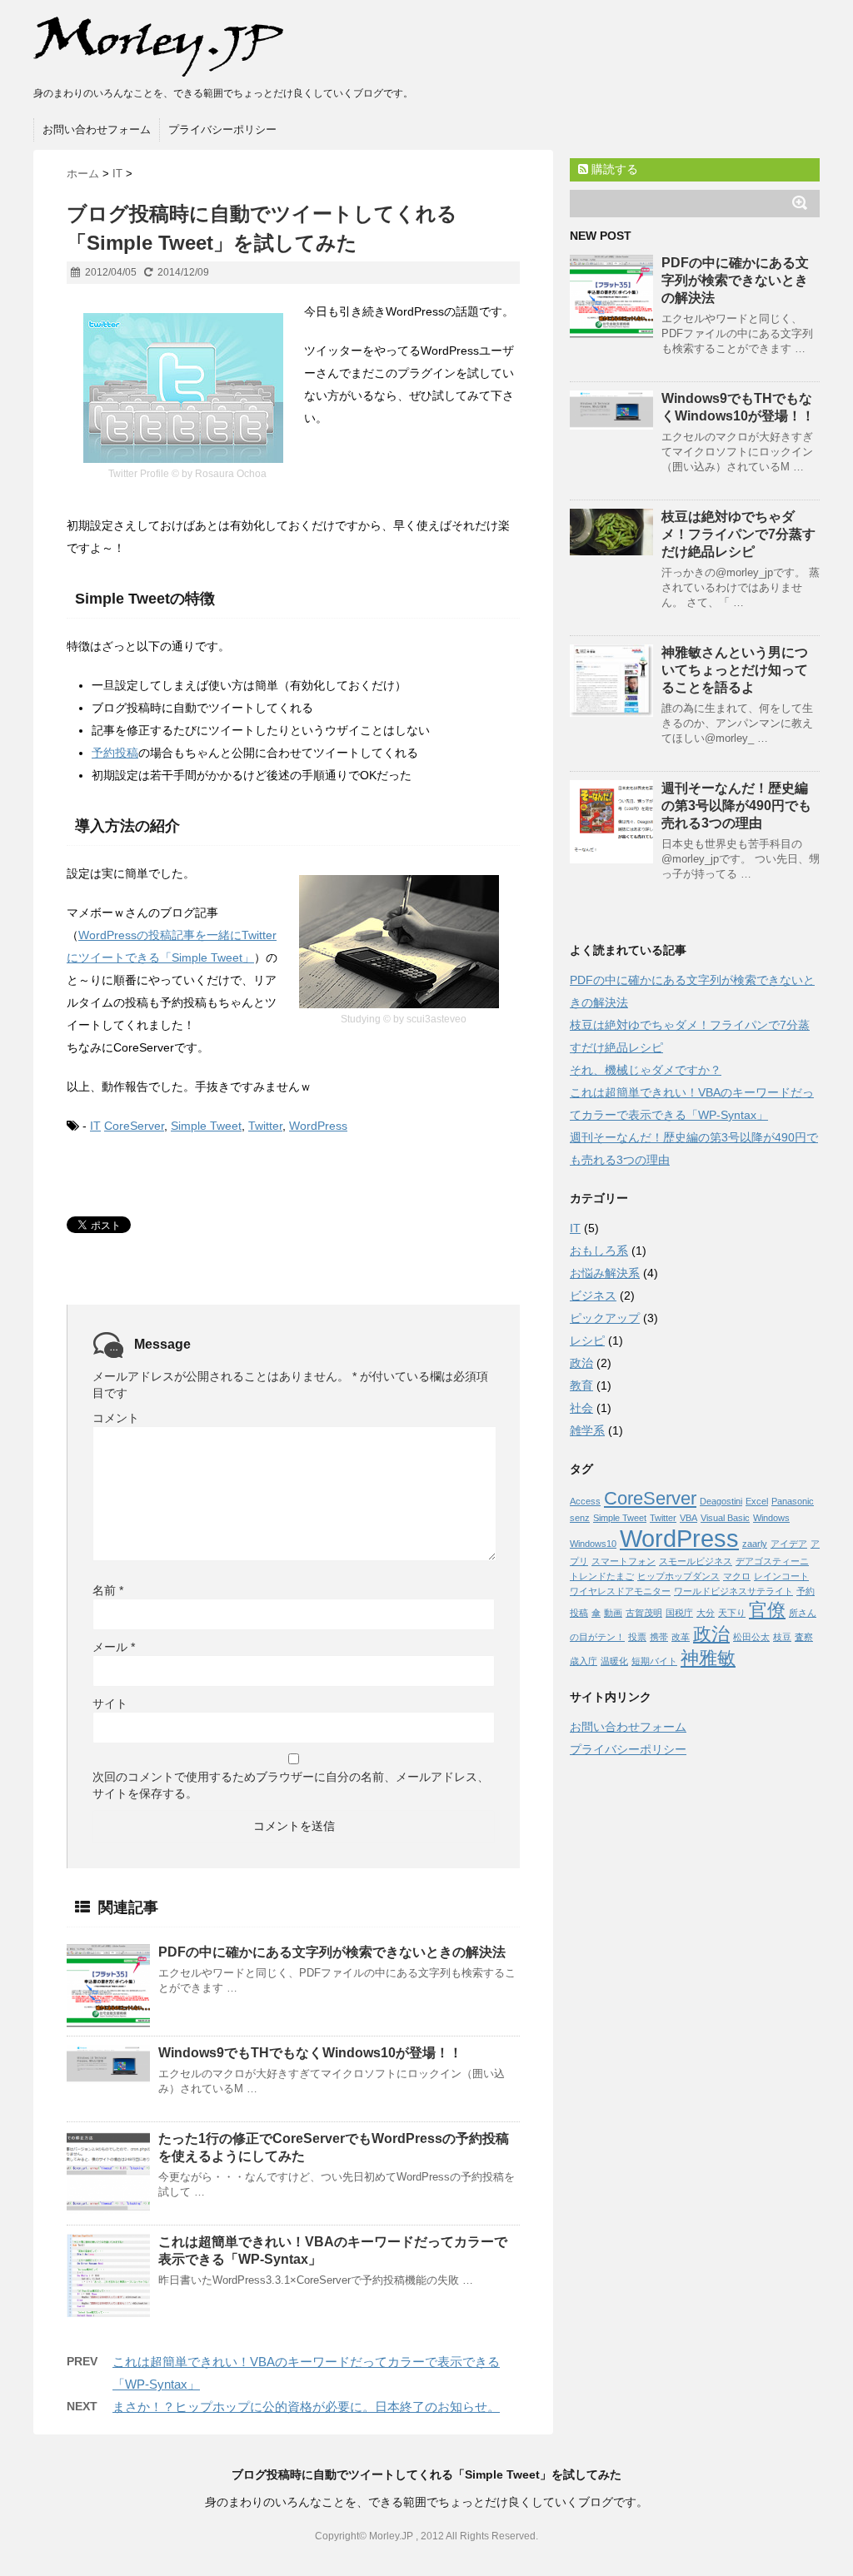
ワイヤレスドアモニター (620, 1591)
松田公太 (751, 1637)
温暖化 (614, 1661)
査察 (804, 1637)
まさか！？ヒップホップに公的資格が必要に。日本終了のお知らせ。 (306, 2407)
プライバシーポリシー (222, 129)
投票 (637, 1637)
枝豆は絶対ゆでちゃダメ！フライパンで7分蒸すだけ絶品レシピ (738, 534)
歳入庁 (584, 1661)
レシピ (587, 1340)
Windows (771, 1518)
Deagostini (721, 1501)
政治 (581, 1363)
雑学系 (587, 1430)
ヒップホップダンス (678, 1576)
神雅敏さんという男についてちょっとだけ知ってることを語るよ (735, 670)
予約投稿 (115, 753)
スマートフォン (624, 1561)
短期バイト (654, 1661)
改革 (681, 1637)
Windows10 (593, 1544)
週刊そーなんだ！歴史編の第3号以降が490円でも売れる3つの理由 (736, 806)
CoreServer (134, 1126)
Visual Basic (725, 1518)
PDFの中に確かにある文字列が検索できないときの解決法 (332, 1952)
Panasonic (793, 1501)
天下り (732, 1613)
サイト (110, 1703)
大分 (706, 1613)
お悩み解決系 (605, 1273)
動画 (613, 1613)
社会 (581, 1408)
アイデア (789, 1544)
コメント (116, 1418)
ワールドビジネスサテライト (733, 1591)
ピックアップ (605, 1318)
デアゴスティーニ (772, 1561)
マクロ (737, 1576)
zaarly (755, 1544)
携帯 (659, 1637)
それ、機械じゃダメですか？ (646, 1070)
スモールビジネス (696, 1561)
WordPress (318, 1126)
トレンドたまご (602, 1576)
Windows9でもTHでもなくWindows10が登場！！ (310, 2053)
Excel (757, 1501)
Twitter (265, 1126)
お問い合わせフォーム (97, 129)
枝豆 (782, 1637)
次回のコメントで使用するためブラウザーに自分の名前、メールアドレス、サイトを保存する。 (291, 1785)
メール (114, 1647)
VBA (688, 1518)
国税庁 (679, 1613)
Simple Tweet (206, 1126)
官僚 (767, 1610)
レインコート (781, 1576)
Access (585, 1501)
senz (580, 1518)
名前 (108, 1590)
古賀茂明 (644, 1613)
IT (95, 1126)
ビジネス (593, 1295)
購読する (613, 169)
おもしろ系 (599, 1251)
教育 (581, 1385)
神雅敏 (708, 1658)
